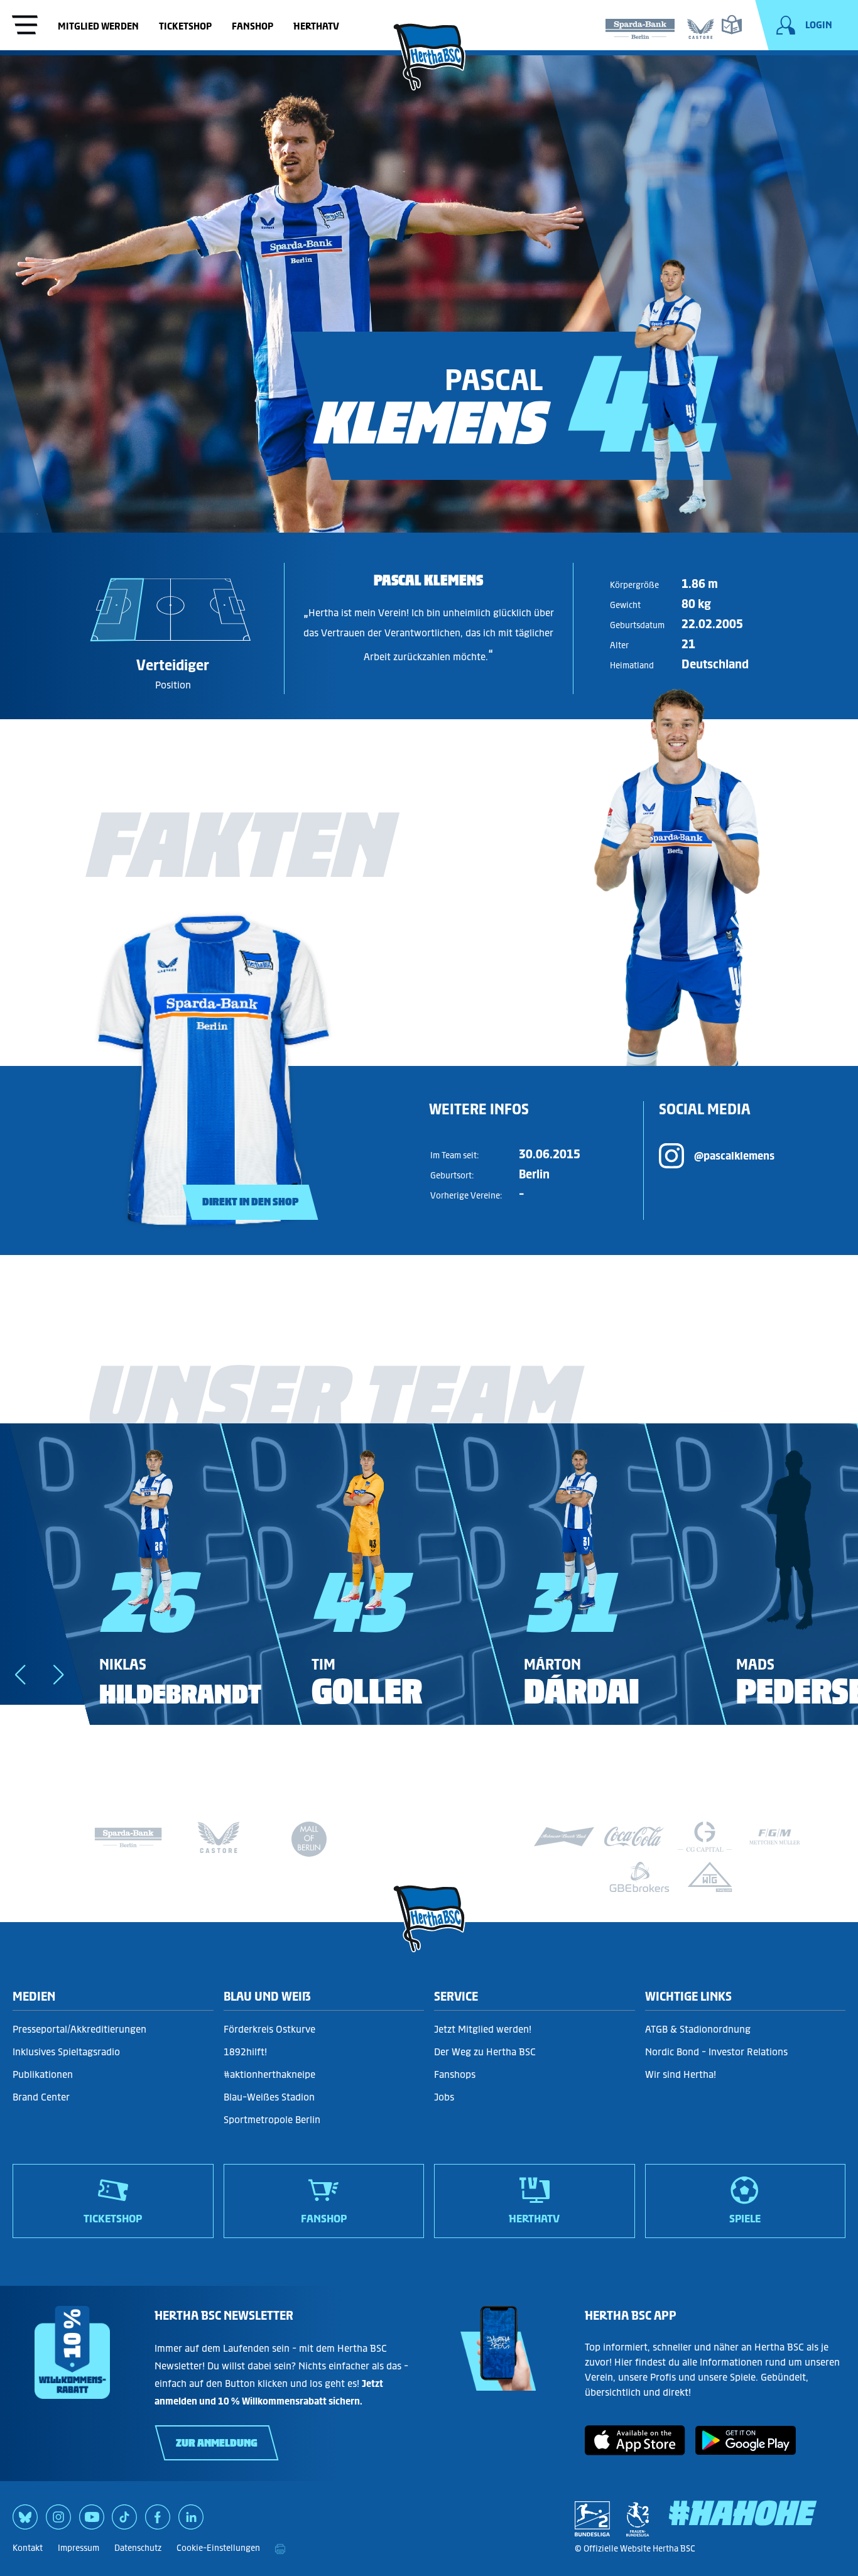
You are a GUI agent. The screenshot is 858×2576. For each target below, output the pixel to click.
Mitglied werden (98, 26)
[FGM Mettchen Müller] (775, 1837)
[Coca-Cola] (634, 1837)
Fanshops (455, 2074)
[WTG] (710, 1877)
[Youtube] (92, 2521)
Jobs (444, 2097)
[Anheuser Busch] (564, 1837)
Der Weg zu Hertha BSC (485, 2052)
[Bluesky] (25, 2521)
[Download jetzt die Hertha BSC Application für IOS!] (635, 2451)
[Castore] (701, 26)
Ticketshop (185, 26)
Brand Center (41, 2097)
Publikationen (43, 2074)
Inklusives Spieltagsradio (66, 2052)
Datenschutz (138, 2548)
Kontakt (28, 2548)
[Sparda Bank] (640, 26)
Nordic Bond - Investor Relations (716, 2052)
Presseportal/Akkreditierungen (79, 2029)
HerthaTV (316, 26)
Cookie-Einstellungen (218, 2548)
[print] (280, 2548)
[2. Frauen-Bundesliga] (638, 2519)
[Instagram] (58, 2521)
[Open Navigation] (25, 26)
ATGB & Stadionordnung (698, 2029)
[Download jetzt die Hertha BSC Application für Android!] (746, 2451)
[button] (20, 1675)
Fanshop (253, 26)
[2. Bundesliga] (592, 2519)
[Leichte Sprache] (732, 24)
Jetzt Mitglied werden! (483, 2029)
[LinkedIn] (191, 2521)
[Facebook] (158, 2521)
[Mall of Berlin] (309, 1842)
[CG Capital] (705, 1837)
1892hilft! (245, 2052)
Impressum (79, 2548)
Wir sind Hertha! (681, 2074)
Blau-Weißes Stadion (269, 2097)
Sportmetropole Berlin (272, 2120)
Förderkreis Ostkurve (269, 2029)
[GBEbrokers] (639, 1877)
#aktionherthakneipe (269, 2074)
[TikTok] (124, 2521)
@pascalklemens (734, 1156)
